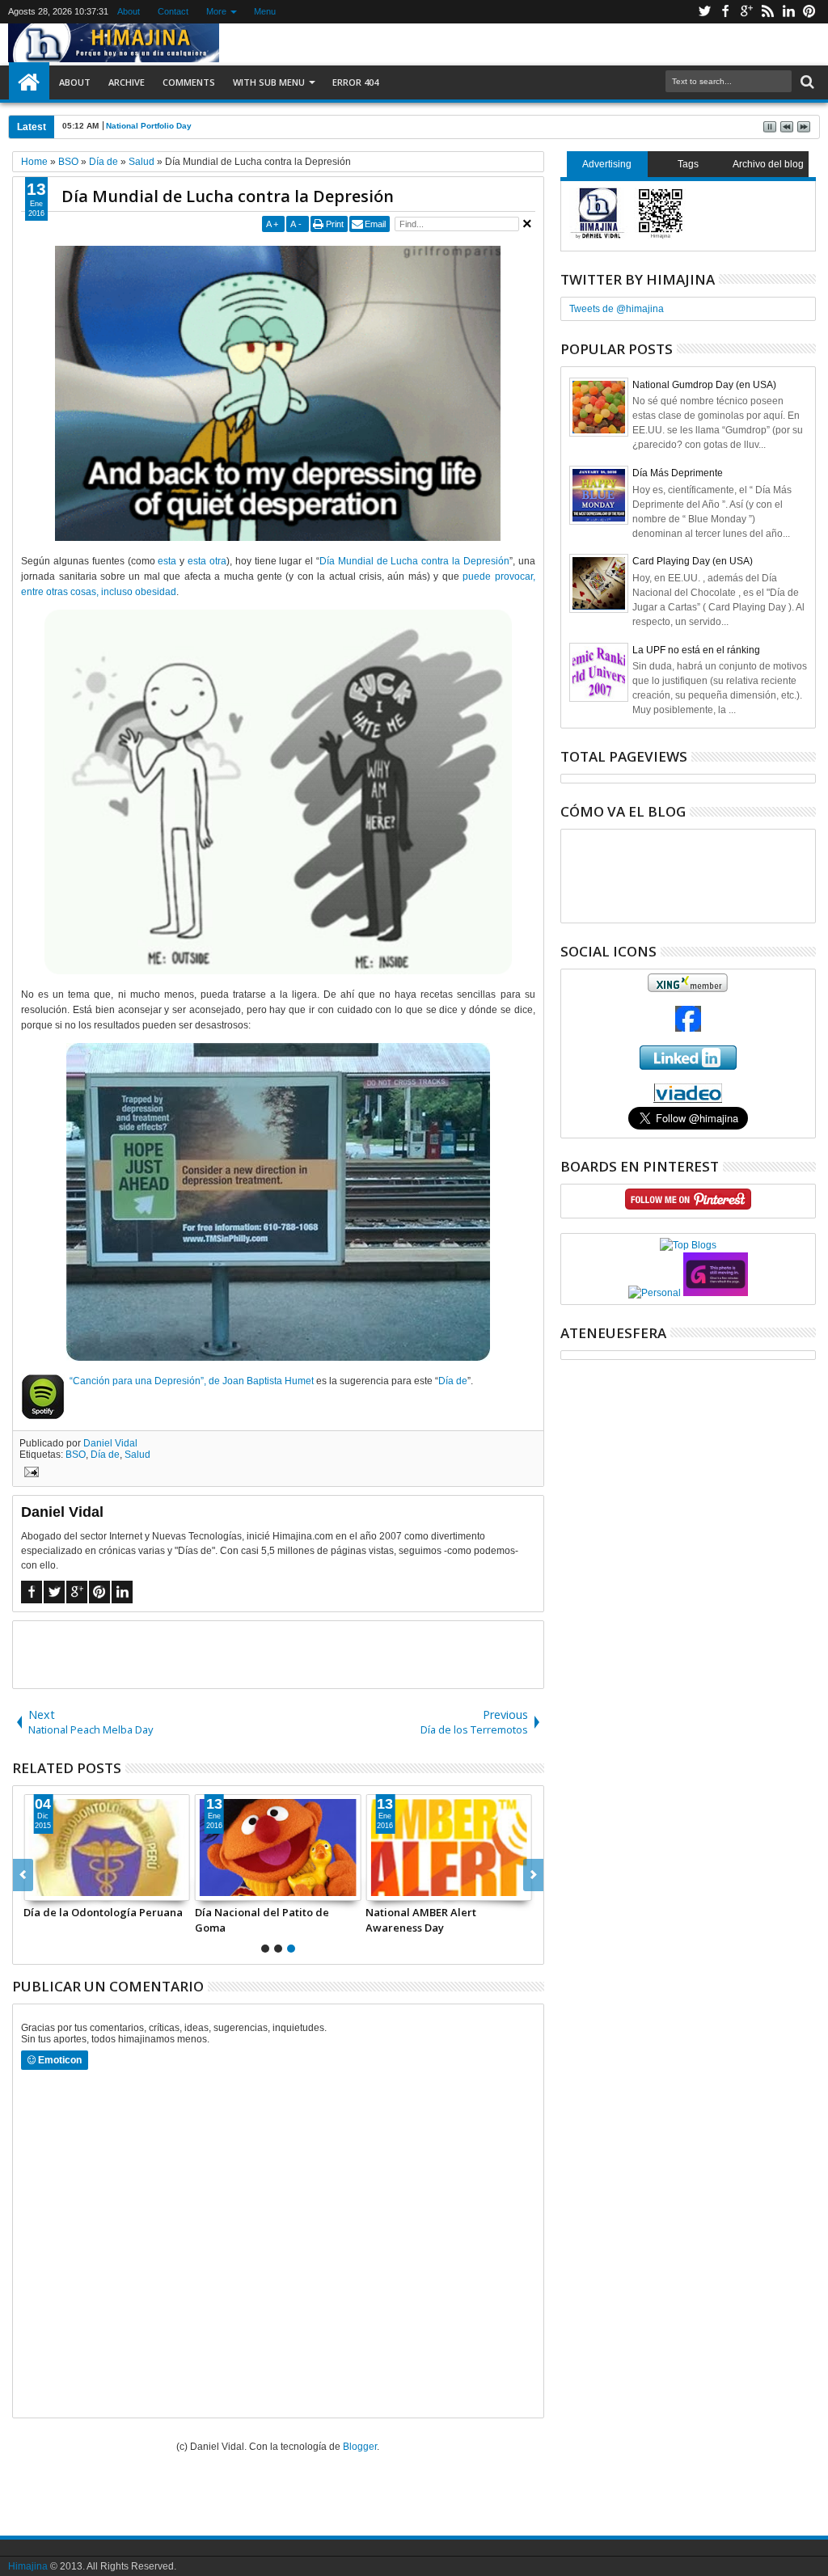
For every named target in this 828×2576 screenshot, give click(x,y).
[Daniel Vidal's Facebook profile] (688, 1028)
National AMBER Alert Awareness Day (421, 1919)
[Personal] (655, 1293)
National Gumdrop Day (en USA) (704, 385)
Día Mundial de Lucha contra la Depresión (228, 196)
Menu (265, 11)
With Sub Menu (269, 82)
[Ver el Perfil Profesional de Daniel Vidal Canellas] (688, 1100)
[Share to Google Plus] (72, 1888)
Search (806, 82)
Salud (137, 1455)
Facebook (725, 12)
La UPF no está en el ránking (696, 650)
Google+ (746, 12)
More (216, 11)
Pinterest (809, 12)
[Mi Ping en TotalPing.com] (716, 1293)
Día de (453, 1381)
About (129, 11)
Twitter (704, 12)
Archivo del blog (768, 164)
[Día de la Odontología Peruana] (107, 1848)
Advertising (607, 164)
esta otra (207, 561)
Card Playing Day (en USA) (693, 561)
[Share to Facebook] (36, 1888)
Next (23, 1875)
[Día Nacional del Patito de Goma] (278, 1848)
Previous (533, 1875)
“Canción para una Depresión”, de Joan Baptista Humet (192, 1381)
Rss (767, 12)
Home (29, 82)
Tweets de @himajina (617, 309)
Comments (189, 82)
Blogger (360, 2447)
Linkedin (788, 12)
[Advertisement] (278, 1653)
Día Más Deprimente (678, 473)
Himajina (28, 2566)
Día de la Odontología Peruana (103, 1912)
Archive (127, 82)
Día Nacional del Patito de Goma (262, 1919)
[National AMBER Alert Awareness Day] (449, 1848)
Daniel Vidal (110, 1443)
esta (167, 561)
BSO (76, 1455)
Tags (688, 164)
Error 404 (355, 82)
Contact (173, 11)
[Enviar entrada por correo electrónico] (29, 1474)
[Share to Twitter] (54, 1888)
